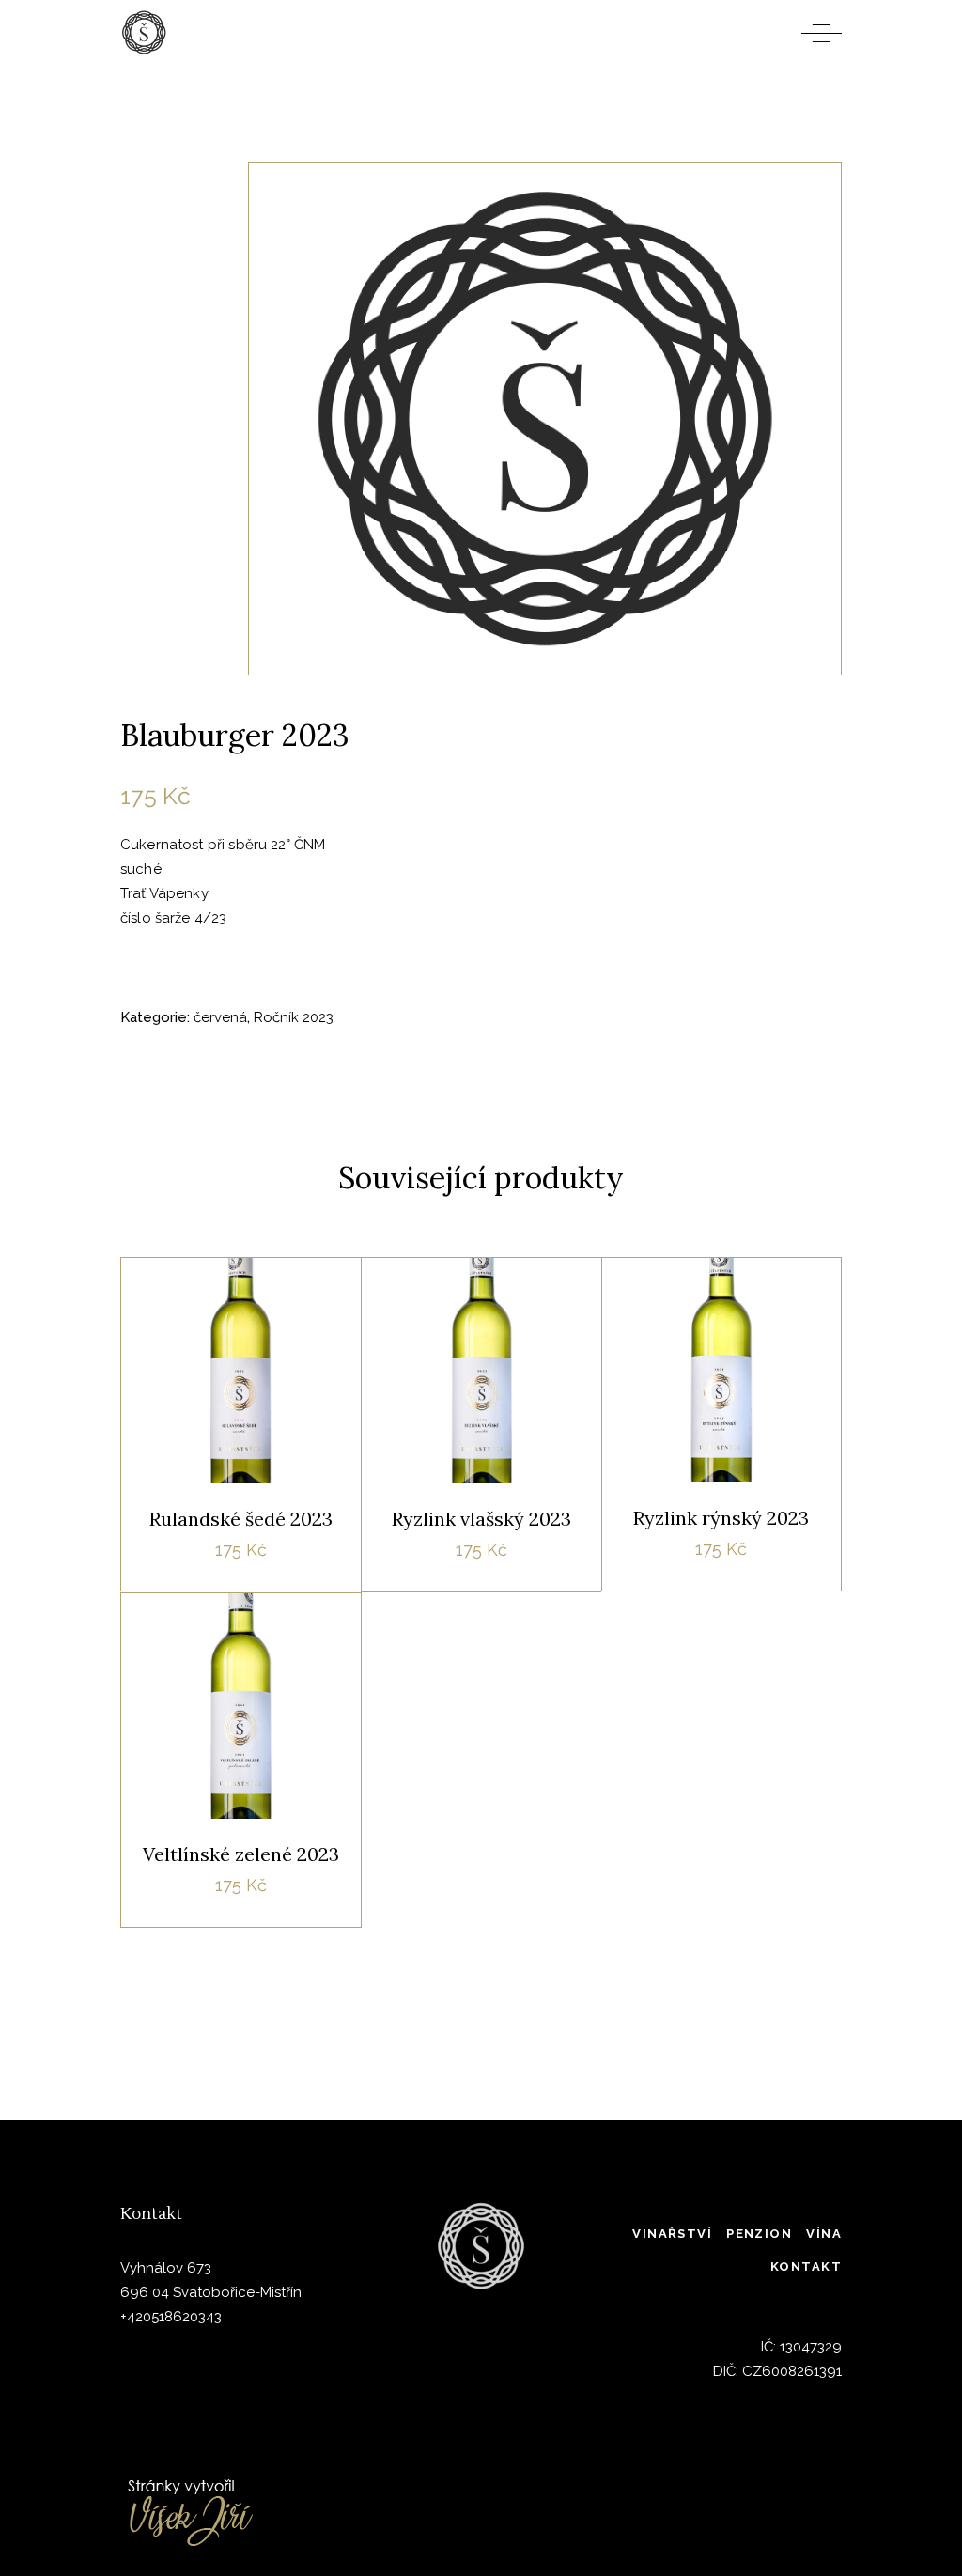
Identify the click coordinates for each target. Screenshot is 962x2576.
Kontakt (806, 2266)
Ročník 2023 (294, 1017)
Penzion (759, 2234)
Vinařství (672, 2234)
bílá (292, 1303)
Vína (824, 2234)
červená (220, 1017)
